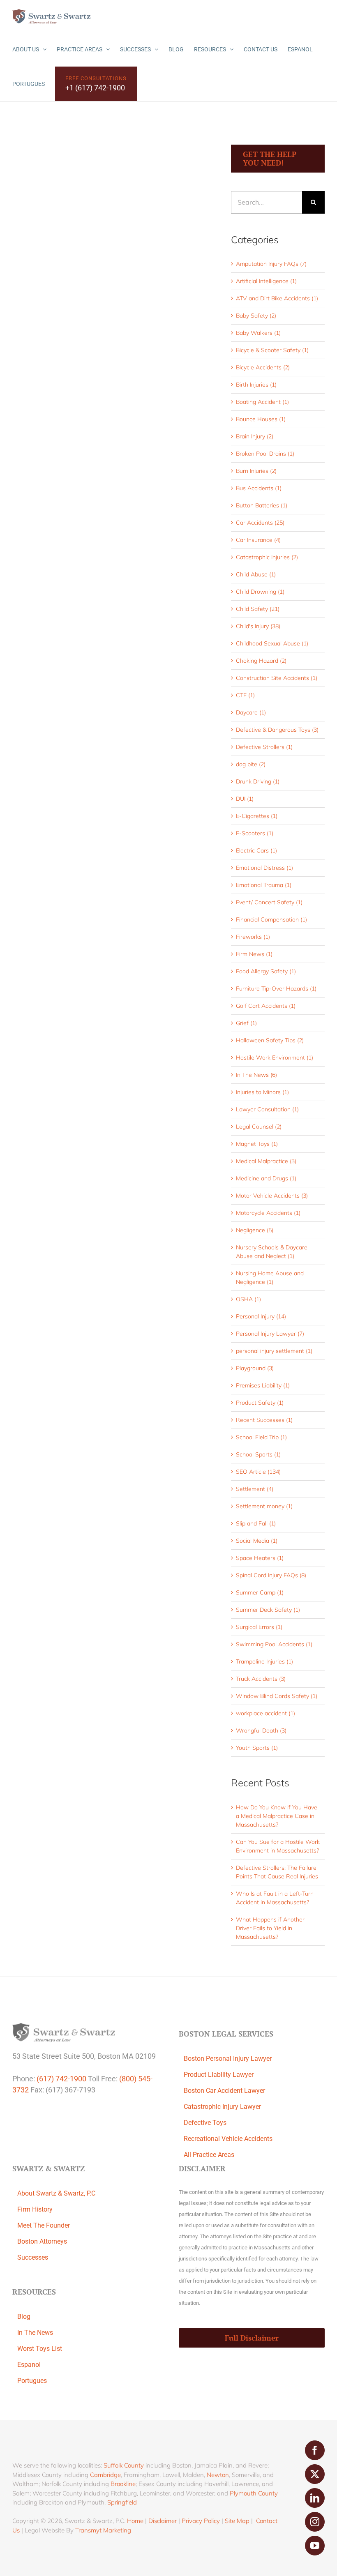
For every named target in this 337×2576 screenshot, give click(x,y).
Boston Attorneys (42, 2241)
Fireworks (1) (253, 937)
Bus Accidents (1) (259, 488)
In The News (35, 2333)
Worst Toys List (40, 2349)
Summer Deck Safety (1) (268, 1610)
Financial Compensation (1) (271, 919)
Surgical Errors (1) (259, 1627)
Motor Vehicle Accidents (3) (272, 1196)
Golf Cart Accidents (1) (266, 1006)
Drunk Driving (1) (258, 781)
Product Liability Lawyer (219, 2075)
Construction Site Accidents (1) (277, 678)
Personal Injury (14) (261, 1316)
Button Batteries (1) (262, 505)
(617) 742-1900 (61, 2079)
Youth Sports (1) (257, 1748)
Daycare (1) (251, 712)
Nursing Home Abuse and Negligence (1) (270, 1278)
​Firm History (35, 2209)
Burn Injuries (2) (256, 471)
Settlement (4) (255, 1489)
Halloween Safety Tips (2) (270, 1040)
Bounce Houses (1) (261, 419)
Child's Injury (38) (258, 626)
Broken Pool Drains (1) (265, 454)
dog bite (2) (251, 764)
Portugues (32, 2381)
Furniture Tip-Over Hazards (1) (276, 988)
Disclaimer (163, 2521)
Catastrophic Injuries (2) (267, 557)
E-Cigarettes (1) (257, 816)
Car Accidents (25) (260, 523)
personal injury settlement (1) (274, 1351)
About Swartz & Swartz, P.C (56, 2193)
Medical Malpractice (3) (266, 1161)
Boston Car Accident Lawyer (224, 2091)
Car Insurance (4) (258, 540)
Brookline (123, 2484)
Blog (24, 2317)
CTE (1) (245, 695)
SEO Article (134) (258, 1472)
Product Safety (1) (260, 1403)
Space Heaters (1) (260, 1558)
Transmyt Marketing (103, 2530)
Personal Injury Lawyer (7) (270, 1334)
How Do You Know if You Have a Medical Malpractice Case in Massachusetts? (277, 1816)
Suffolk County (124, 2465)
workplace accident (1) (265, 1713)
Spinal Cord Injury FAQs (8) (271, 1575)
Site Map (237, 2521)
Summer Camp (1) (260, 1592)
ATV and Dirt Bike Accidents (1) (277, 298)
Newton (218, 2475)
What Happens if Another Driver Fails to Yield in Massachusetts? (270, 1928)
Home (135, 2521)
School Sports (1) (258, 1454)
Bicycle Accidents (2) (263, 367)
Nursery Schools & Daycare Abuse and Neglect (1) (272, 1252)
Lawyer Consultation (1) (267, 1109)
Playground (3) (255, 1368)
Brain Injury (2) (255, 436)
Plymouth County (254, 2493)
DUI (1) (245, 799)
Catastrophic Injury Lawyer (222, 2107)
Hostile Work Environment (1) (275, 1058)
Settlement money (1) (264, 1506)
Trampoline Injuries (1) (264, 1661)
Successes (33, 2257)
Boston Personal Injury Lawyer (228, 2059)
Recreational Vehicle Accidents (228, 2139)
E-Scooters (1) (255, 833)
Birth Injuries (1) (256, 385)
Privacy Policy (201, 2521)
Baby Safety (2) (256, 316)
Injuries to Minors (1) (262, 1092)
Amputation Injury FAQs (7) (271, 264)
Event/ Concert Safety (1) (269, 902)
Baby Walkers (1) (258, 333)
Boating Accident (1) (262, 402)
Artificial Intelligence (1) (266, 281)
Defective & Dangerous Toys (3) (277, 730)
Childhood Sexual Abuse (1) (272, 643)
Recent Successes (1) (264, 1420)
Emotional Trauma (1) (264, 885)
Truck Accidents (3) (261, 1679)
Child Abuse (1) (256, 574)
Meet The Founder (44, 2225)
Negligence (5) (255, 1230)
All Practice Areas (209, 2155)
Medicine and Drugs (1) (266, 1178)
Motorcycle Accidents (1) (268, 1213)
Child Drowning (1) (260, 592)
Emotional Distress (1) (264, 868)
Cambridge (105, 2475)
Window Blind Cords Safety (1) (277, 1696)
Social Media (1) (257, 1541)
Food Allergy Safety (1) (266, 971)
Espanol (29, 2365)
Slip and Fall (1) (256, 1523)
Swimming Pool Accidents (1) (274, 1644)
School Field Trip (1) (261, 1437)
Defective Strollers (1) (264, 747)
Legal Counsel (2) (259, 1127)
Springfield (122, 2502)
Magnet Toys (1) (257, 1144)
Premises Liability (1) (263, 1385)
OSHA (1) (248, 1299)
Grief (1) (246, 1023)
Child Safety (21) (258, 609)
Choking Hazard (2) (261, 661)
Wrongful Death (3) (261, 1730)
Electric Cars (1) (256, 850)
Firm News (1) (254, 954)
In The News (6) (256, 1075)
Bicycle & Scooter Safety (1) (272, 350)
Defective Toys (205, 2123)
